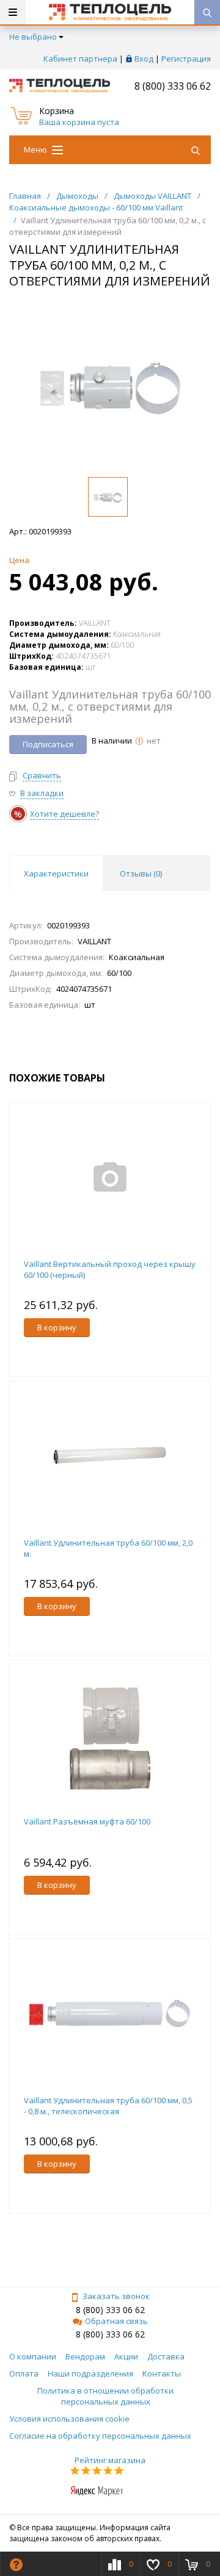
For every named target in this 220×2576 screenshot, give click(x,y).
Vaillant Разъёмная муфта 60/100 (87, 1821)
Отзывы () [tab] (141, 874)
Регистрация (186, 59)
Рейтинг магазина (110, 2460)
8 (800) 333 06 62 (173, 86)
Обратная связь (116, 2321)
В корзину (57, 1327)
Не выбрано (33, 37)
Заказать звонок (116, 2296)
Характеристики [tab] (56, 874)
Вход (144, 59)
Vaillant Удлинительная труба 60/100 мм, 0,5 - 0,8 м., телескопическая (108, 2106)
